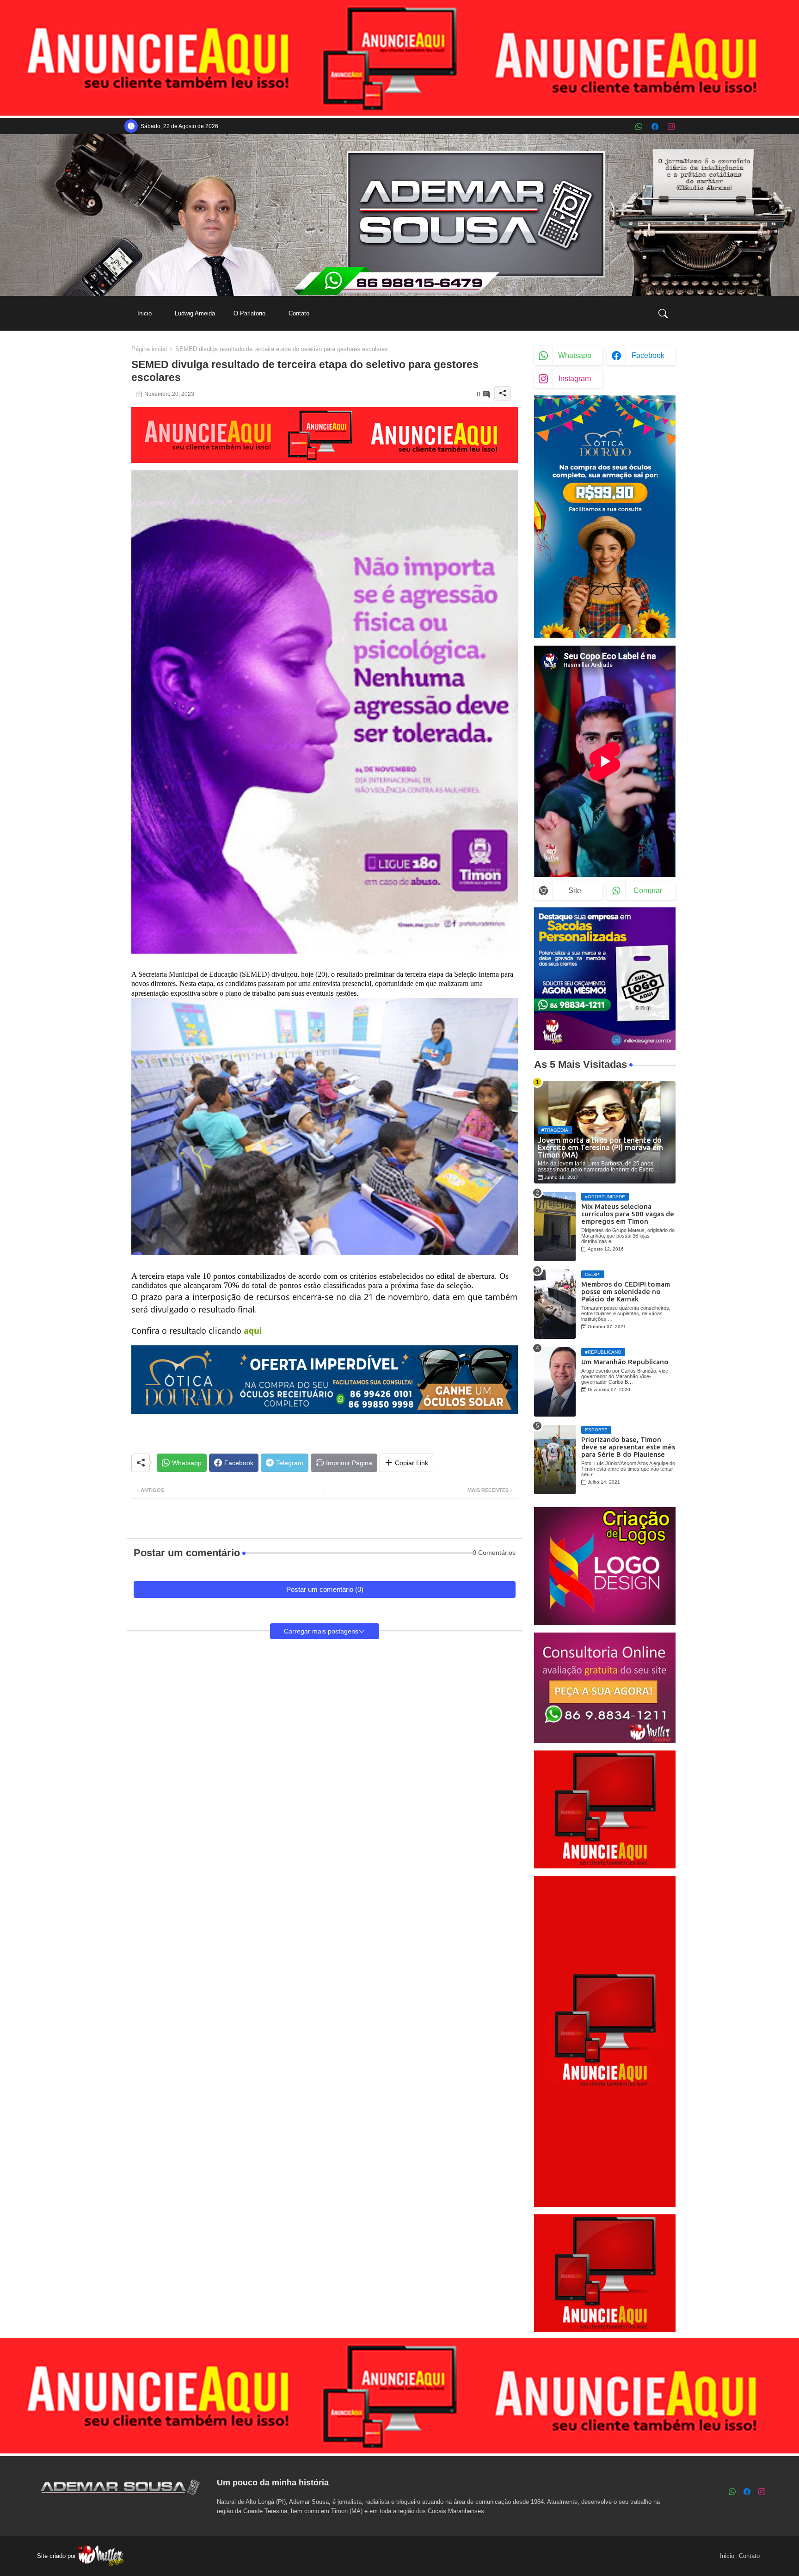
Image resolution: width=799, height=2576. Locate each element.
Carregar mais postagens (321, 1631)
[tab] (144, 313)
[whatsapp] (639, 126)
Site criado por (57, 2556)
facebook (648, 355)
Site (575, 891)
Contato (299, 313)
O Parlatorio (249, 313)
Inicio (144, 313)
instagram (575, 379)
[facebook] (655, 126)
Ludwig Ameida (195, 313)
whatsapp (575, 355)
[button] (663, 314)
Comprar (648, 891)
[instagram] (671, 126)
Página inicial (149, 349)
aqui (253, 1331)
